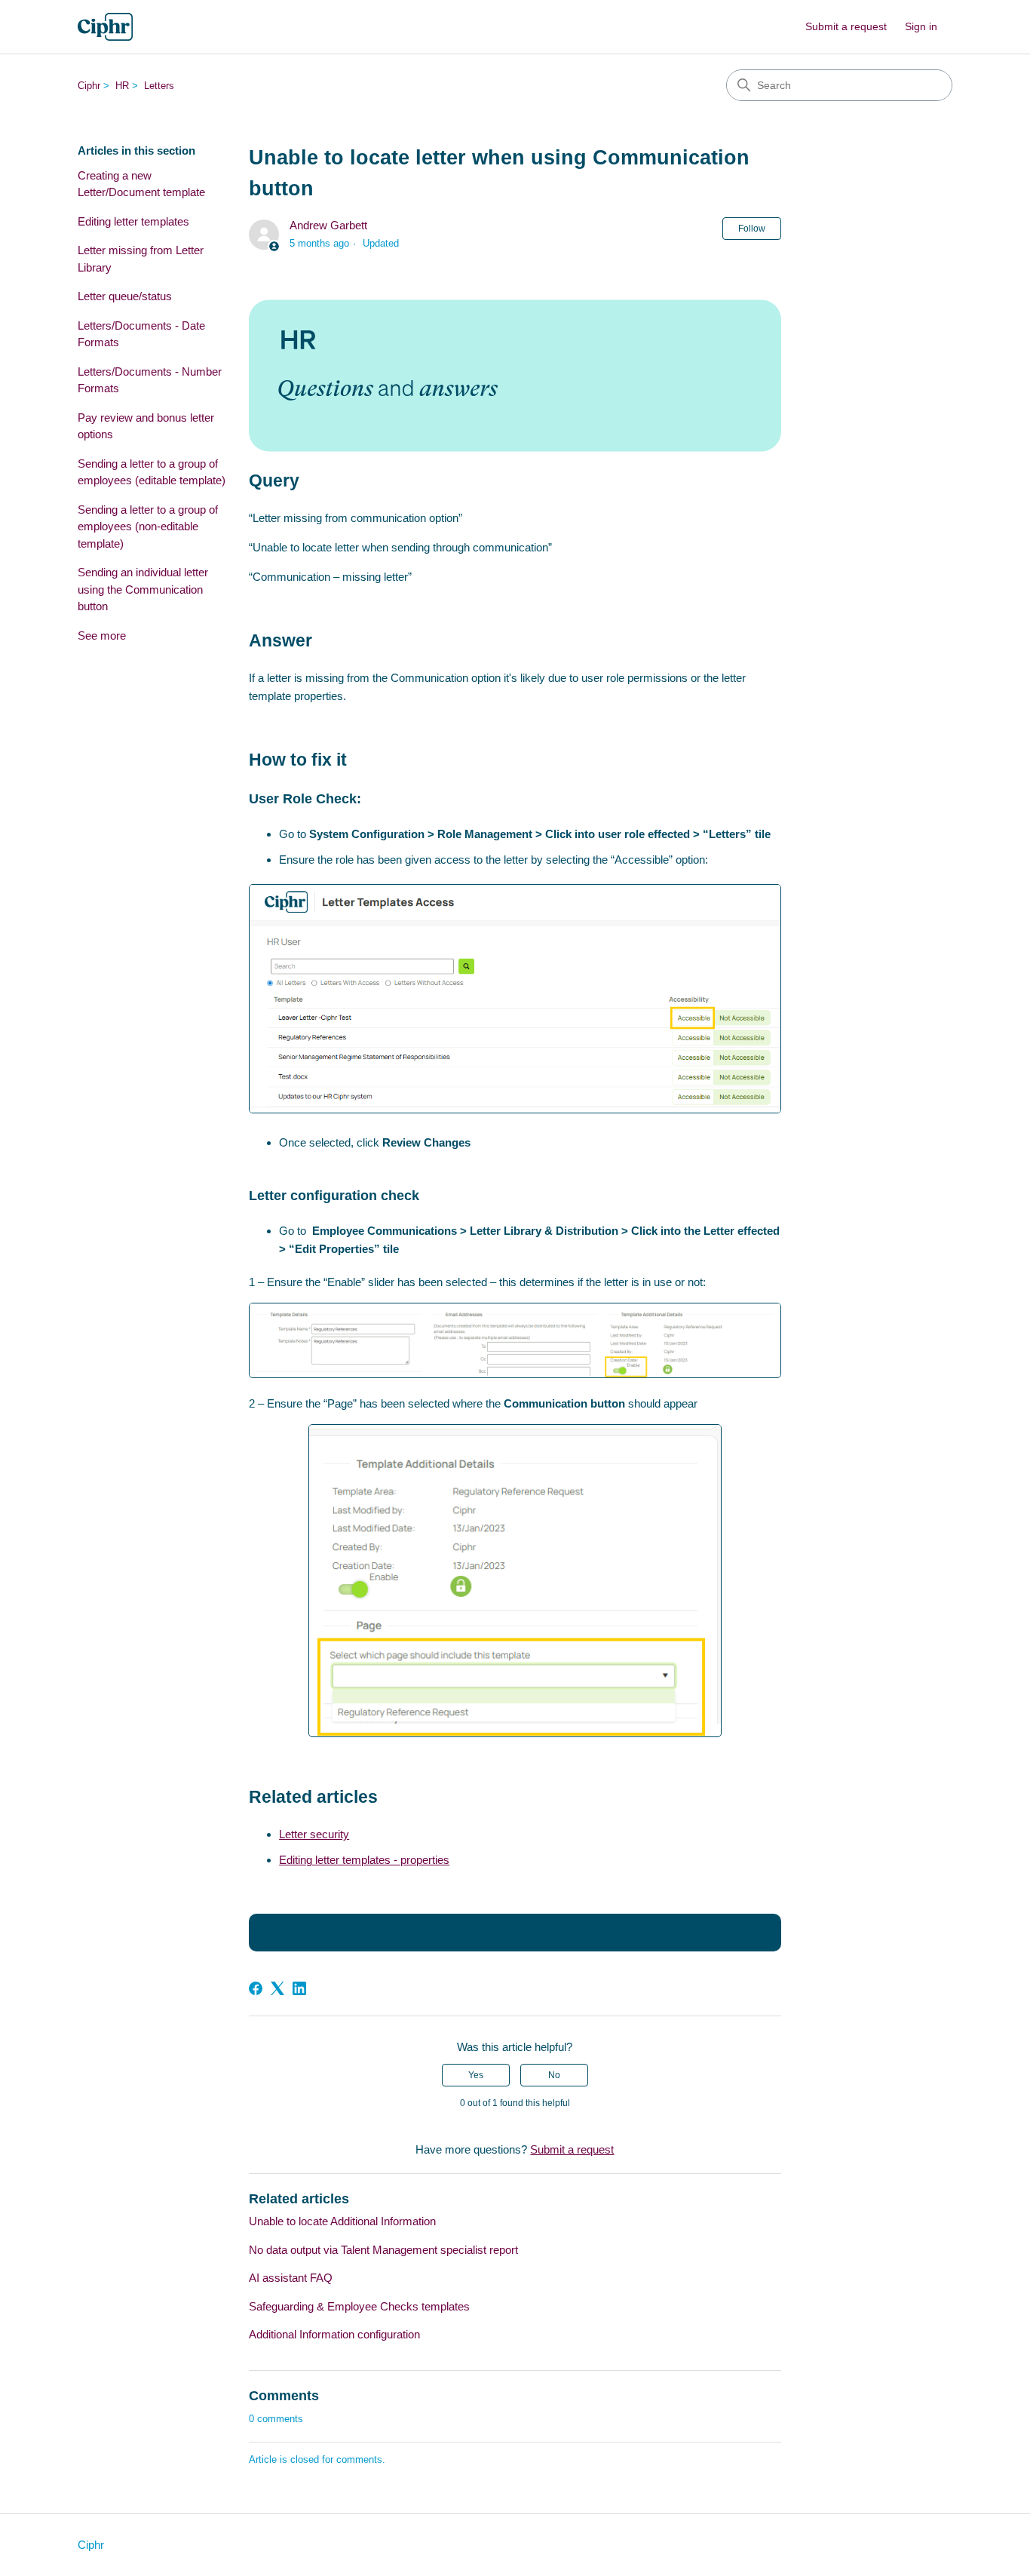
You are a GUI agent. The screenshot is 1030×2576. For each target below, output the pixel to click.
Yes (476, 2075)
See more (102, 636)
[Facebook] (256, 1988)
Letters (159, 86)
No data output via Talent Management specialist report (383, 2250)
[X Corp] (277, 1988)
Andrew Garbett (328, 225)
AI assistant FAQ (291, 2278)
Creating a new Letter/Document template (141, 184)
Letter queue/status (125, 296)
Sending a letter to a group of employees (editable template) (152, 472)
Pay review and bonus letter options (146, 426)
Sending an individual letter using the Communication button (143, 589)
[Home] (105, 27)
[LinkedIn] (299, 1988)
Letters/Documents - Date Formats (141, 334)
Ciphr (89, 86)
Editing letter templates (133, 221)
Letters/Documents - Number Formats (150, 380)
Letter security (314, 1834)
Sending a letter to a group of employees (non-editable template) (148, 527)
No (554, 2075)
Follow (752, 229)
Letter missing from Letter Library (141, 259)
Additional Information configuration (334, 2334)
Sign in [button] (921, 26)
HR (122, 86)
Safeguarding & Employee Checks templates (359, 2306)
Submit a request (846, 26)
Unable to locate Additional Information (342, 2221)
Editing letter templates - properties (364, 1860)
